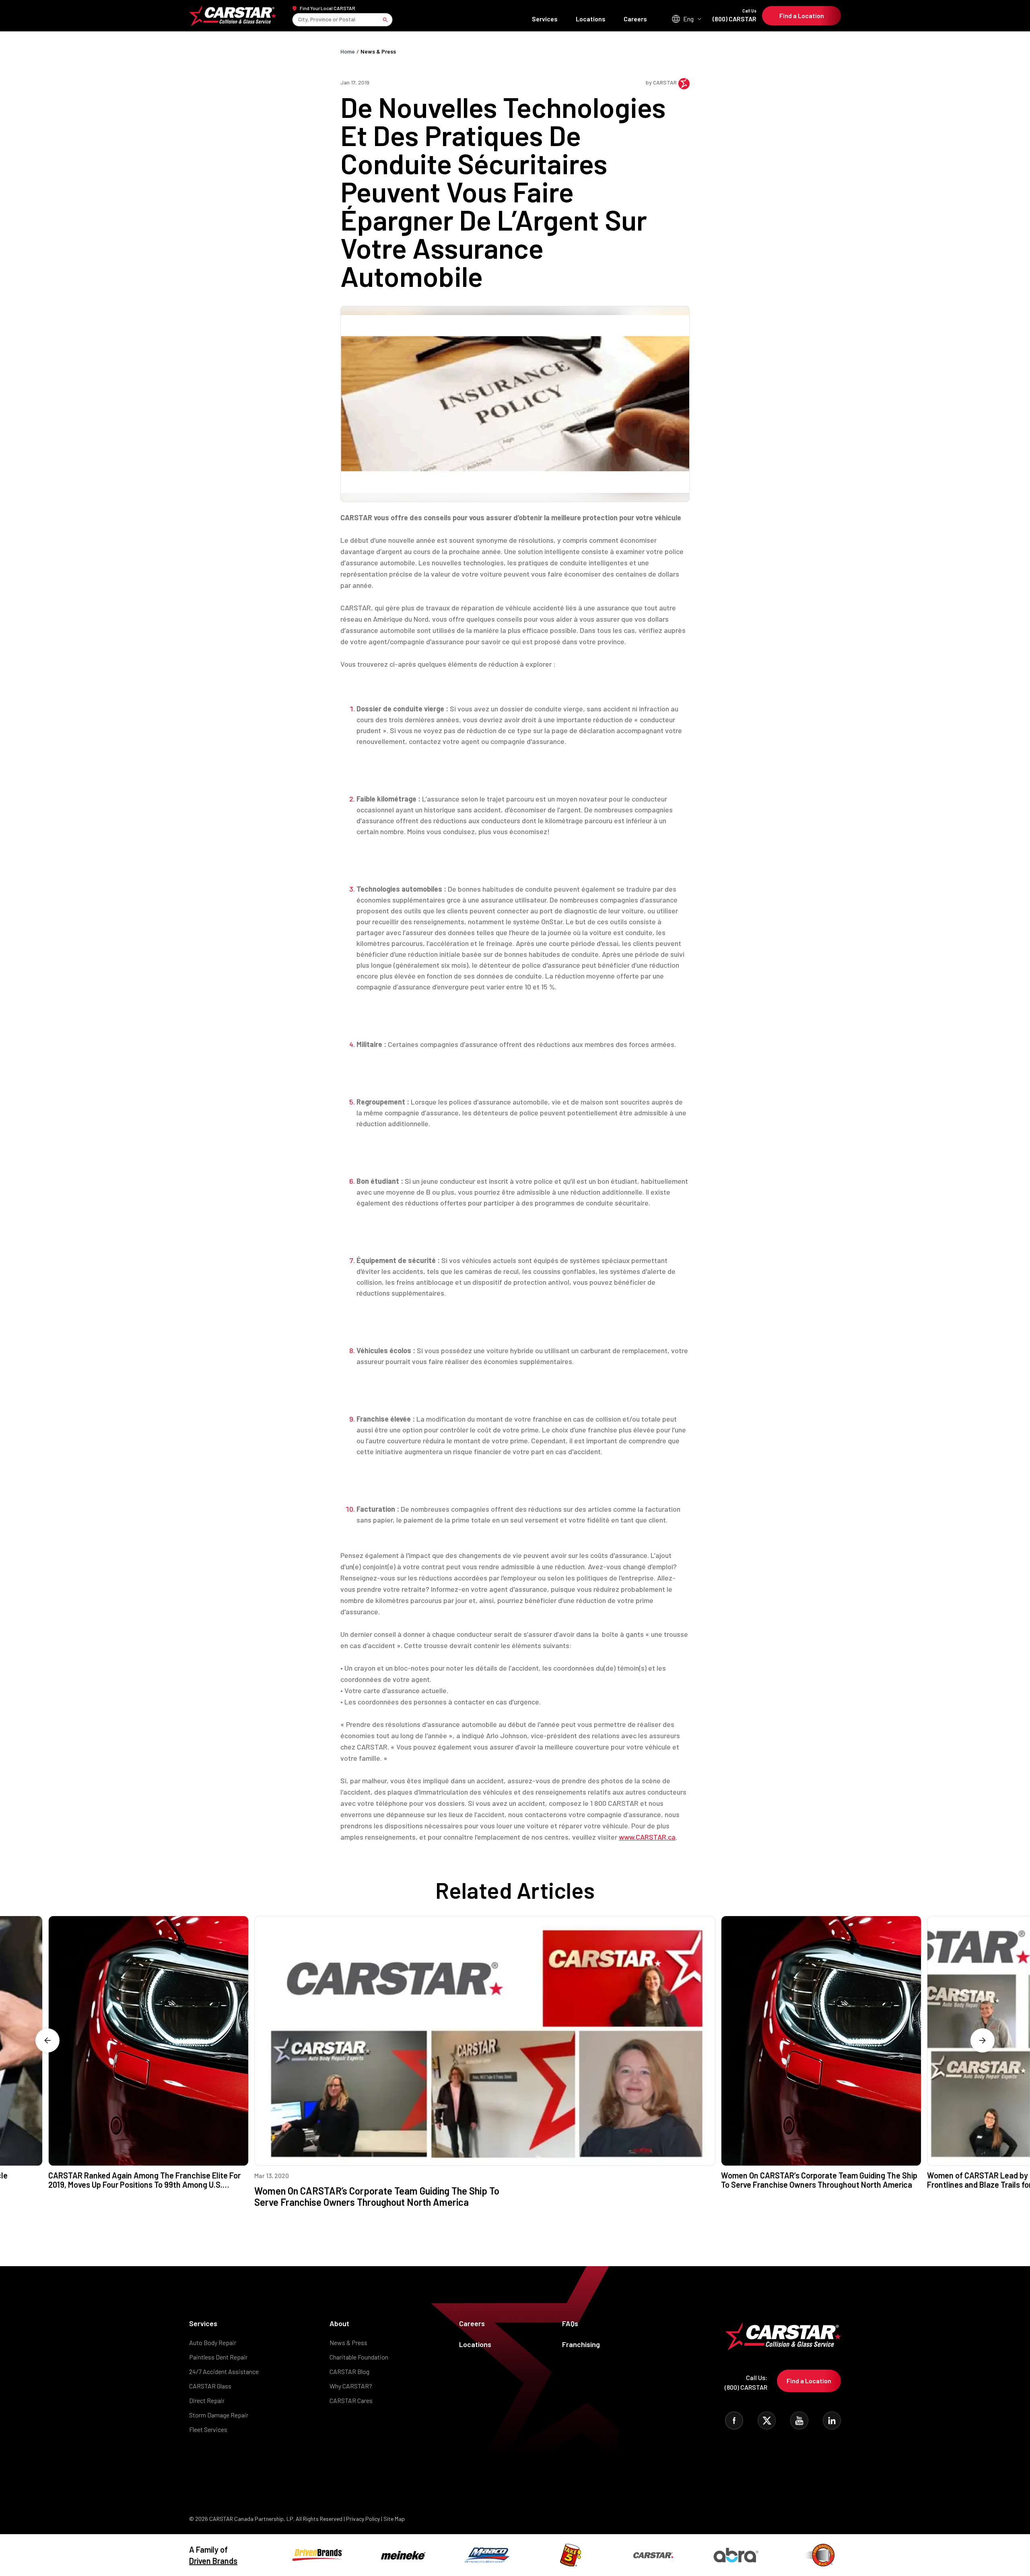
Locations (591, 19)
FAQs (570, 2323)
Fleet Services (208, 2429)
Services (545, 19)
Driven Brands (213, 2561)
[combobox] (299, 20)
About (339, 2323)
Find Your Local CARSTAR (328, 8)
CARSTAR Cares (351, 2400)
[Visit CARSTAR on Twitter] (767, 2420)
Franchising (581, 2344)
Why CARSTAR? (351, 2386)
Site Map (394, 2519)
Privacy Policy (363, 2519)
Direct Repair (207, 2400)
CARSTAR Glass (210, 2386)
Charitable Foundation (359, 2357)
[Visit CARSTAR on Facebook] (734, 2420)
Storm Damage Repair (219, 2415)
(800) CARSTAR (734, 15)
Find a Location (802, 15)
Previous (47, 2040)
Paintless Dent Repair (218, 2357)
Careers (635, 19)
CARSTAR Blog (349, 2371)
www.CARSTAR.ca (647, 1837)
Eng (688, 19)
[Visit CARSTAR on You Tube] (799, 2420)
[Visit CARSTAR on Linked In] (832, 2420)
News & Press (378, 51)
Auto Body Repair (213, 2342)
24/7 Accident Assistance (224, 2371)
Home (348, 51)
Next (983, 2040)
